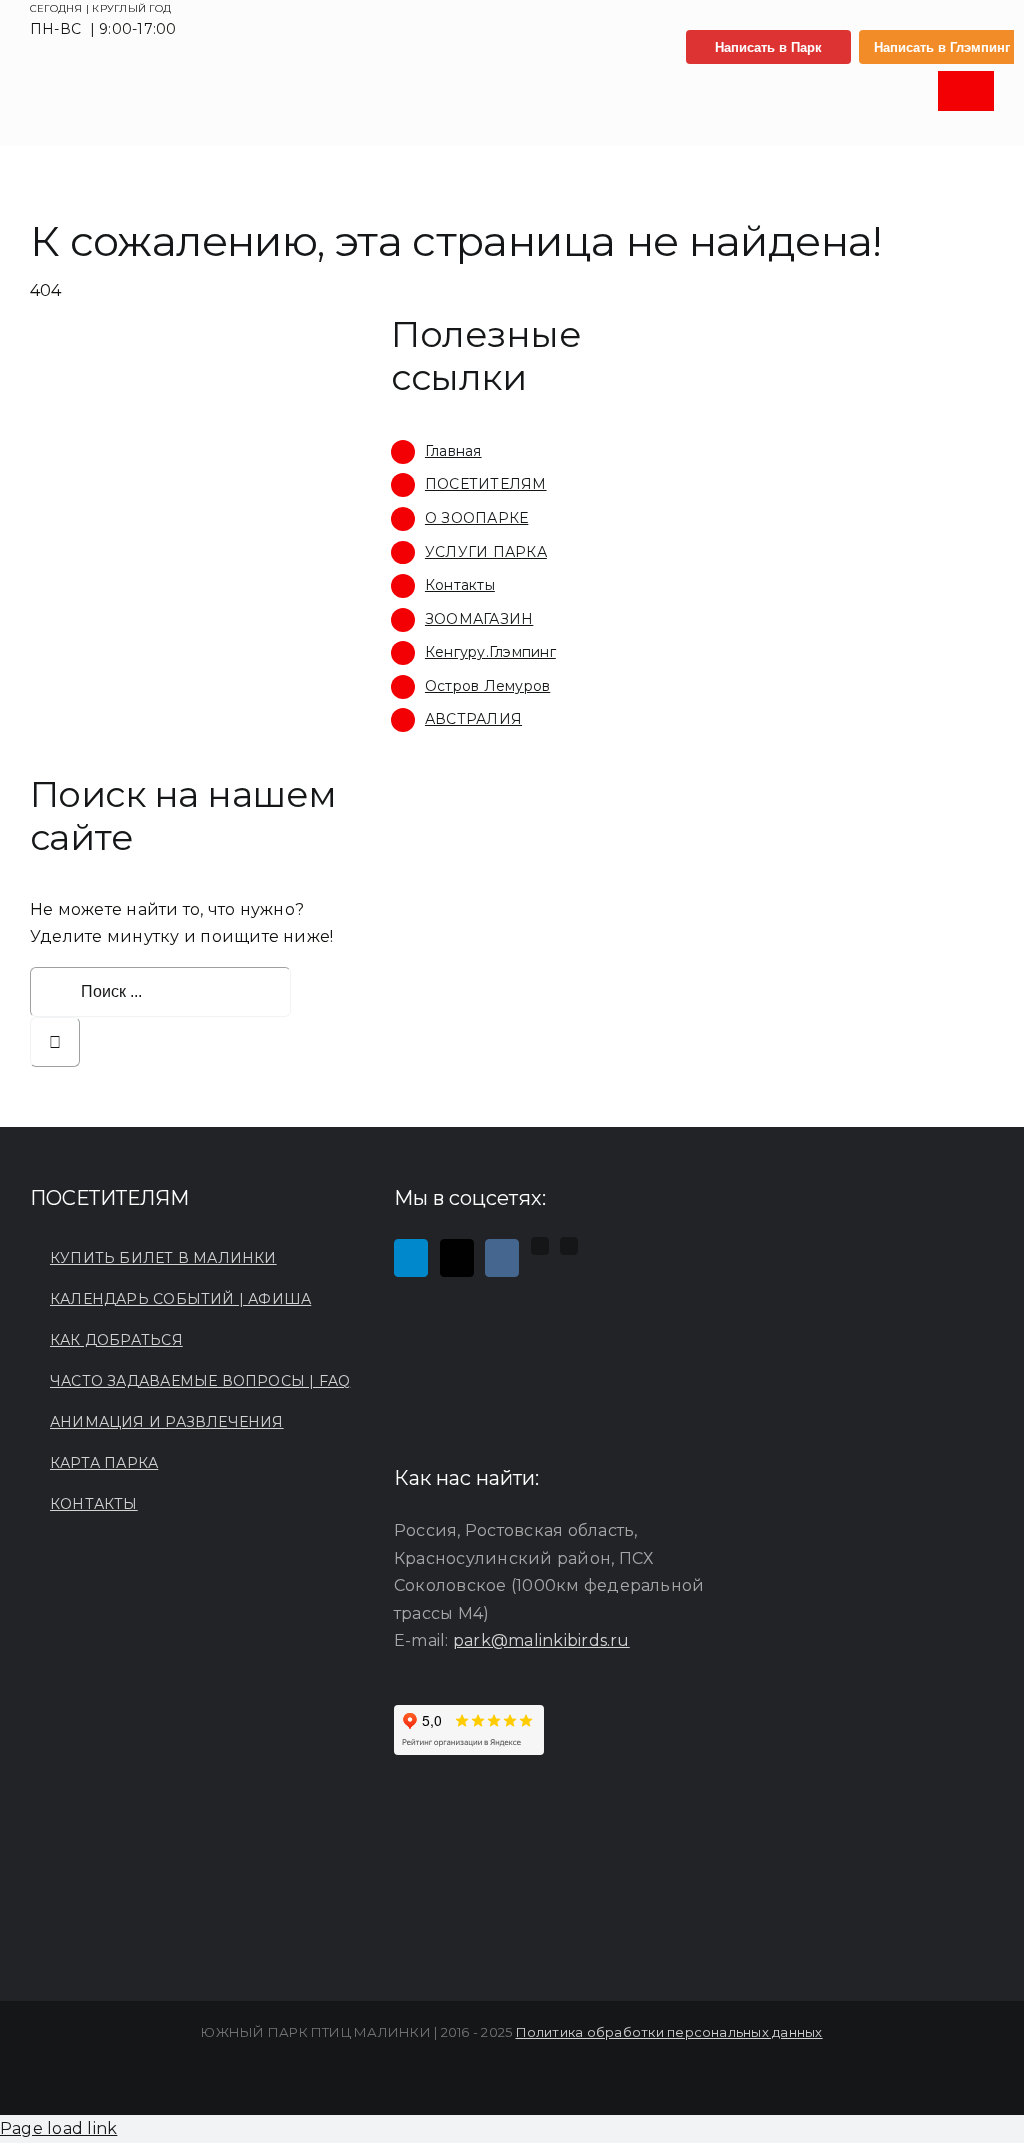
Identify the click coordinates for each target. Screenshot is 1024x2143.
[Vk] (502, 1258)
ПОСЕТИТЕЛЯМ (486, 484)
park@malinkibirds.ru (541, 1640)
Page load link (58, 2128)
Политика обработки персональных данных (669, 2032)
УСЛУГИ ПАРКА (486, 552)
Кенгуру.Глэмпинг (490, 652)
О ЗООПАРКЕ (476, 518)
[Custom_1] (569, 1246)
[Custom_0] (540, 1246)
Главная (453, 451)
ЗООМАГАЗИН (479, 619)
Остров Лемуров (487, 686)
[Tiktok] (457, 1258)
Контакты (460, 585)
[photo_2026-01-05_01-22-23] (136, 81)
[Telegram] (411, 1258)
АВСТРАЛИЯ (473, 719)
